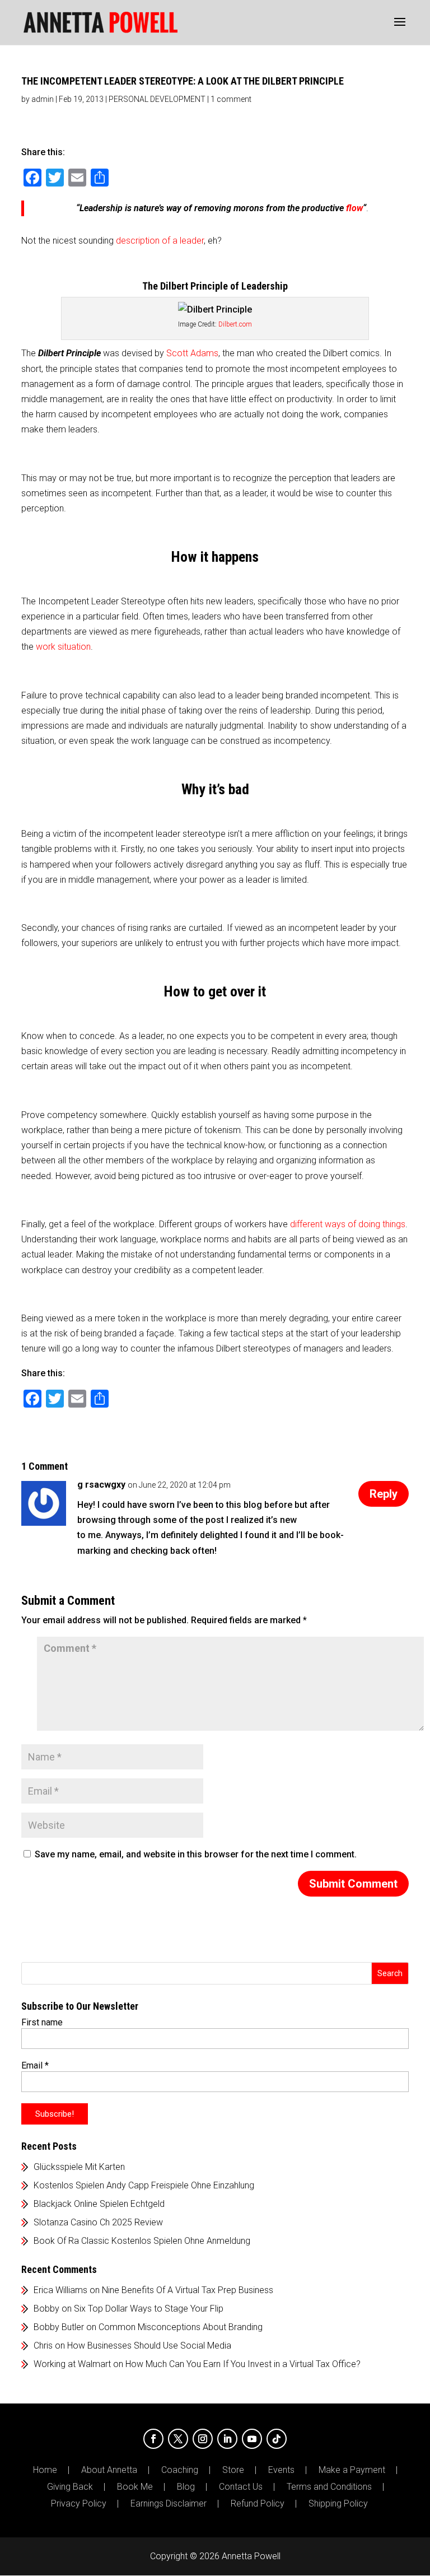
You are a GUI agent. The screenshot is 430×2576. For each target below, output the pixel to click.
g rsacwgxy (101, 1485)
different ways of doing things (348, 1224)
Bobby (46, 2309)
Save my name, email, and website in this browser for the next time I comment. (196, 1854)
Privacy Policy (79, 2504)
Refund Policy (258, 2504)
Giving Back (70, 2487)
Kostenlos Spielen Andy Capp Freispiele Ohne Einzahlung (144, 2185)
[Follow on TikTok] (277, 2439)
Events (281, 2470)
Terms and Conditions (329, 2487)
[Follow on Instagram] (203, 2439)
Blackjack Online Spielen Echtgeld (99, 2204)
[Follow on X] (178, 2439)
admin (43, 99)
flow (354, 208)
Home (45, 2470)
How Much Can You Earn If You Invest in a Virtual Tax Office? (243, 2364)
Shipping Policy (338, 2504)
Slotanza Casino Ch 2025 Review (98, 2222)
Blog (186, 2487)
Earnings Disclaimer (169, 2504)
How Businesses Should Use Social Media (149, 2346)
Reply (384, 1494)
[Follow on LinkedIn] (227, 2439)
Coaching (180, 2470)
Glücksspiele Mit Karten (79, 2167)
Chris (43, 2346)
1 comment (231, 99)
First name (42, 2022)
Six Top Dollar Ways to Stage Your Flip (149, 2309)
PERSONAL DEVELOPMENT (157, 99)
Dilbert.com (235, 324)
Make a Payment (352, 2470)
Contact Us (241, 2487)
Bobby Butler (59, 2327)
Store (233, 2470)
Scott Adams (192, 353)
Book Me (135, 2487)
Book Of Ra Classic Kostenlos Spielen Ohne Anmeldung (142, 2241)
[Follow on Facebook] (153, 2439)
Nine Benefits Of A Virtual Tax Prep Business (188, 2290)
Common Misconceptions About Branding (181, 2327)
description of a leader (160, 241)
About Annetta (109, 2470)
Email (35, 2065)
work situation (63, 647)
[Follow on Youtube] (252, 2439)
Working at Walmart (72, 2364)
